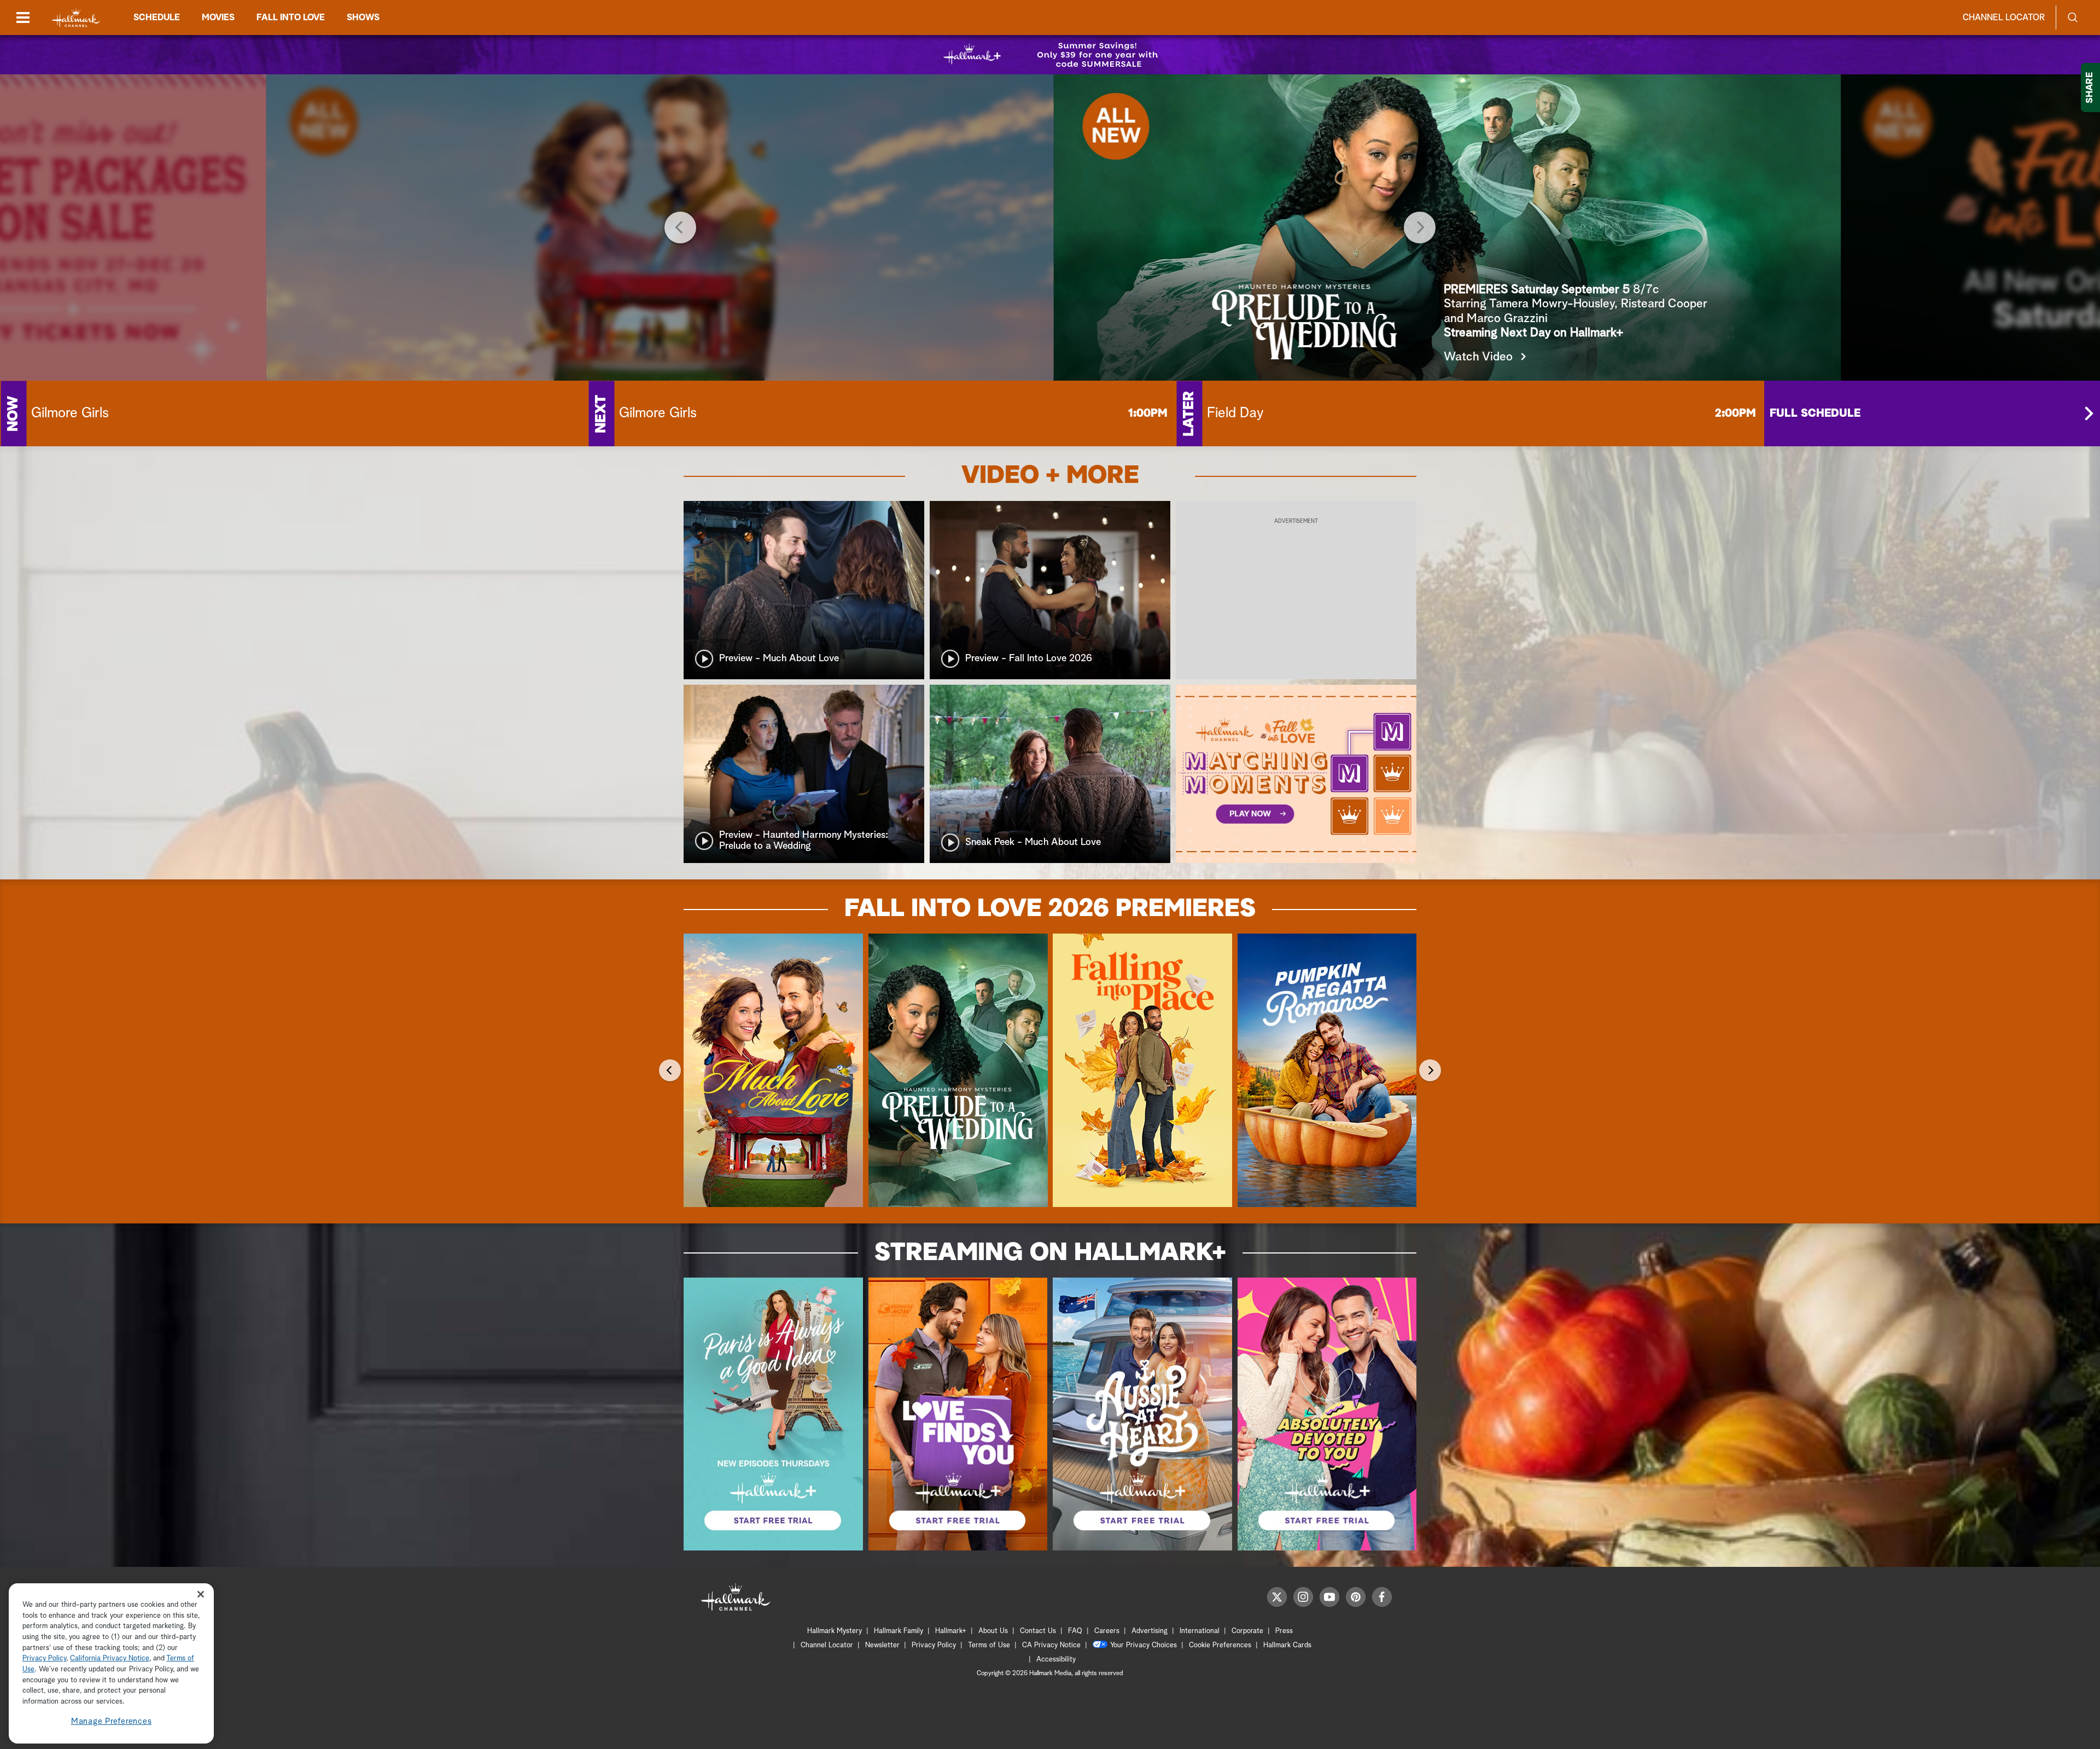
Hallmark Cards (1287, 1645)
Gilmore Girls (70, 413)
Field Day (1235, 413)
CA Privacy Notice (1051, 1645)
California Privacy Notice (110, 1659)
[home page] (76, 18)
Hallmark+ (951, 1631)
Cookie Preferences (1220, 1645)
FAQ (1075, 1631)
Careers (1107, 1631)
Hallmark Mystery (835, 1631)
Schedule (157, 18)
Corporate (1247, 1631)
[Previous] (680, 228)
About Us (993, 1631)
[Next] (1420, 228)
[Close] (201, 1594)
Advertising (1150, 1631)
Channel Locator (2004, 18)
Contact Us (1038, 1631)
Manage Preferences (112, 1721)
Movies (218, 18)
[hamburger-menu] (23, 18)
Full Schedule (1815, 413)
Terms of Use (989, 1645)
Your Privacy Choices (1144, 1645)
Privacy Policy (934, 1645)
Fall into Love (291, 18)
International (1200, 1631)
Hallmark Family (899, 1631)
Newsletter (882, 1645)
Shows (363, 18)
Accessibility (1056, 1660)
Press (1284, 1631)
